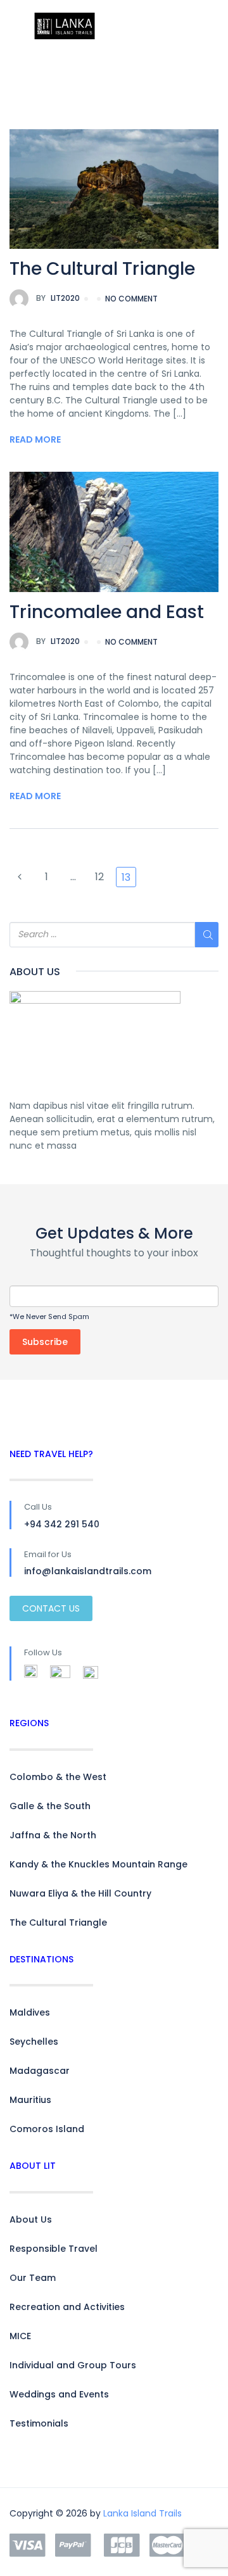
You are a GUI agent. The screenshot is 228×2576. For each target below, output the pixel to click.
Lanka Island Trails (142, 2513)
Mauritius (30, 2100)
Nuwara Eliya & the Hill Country (80, 1893)
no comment (131, 299)
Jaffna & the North (53, 1835)
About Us (31, 2219)
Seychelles (34, 2042)
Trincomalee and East (107, 612)
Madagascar (40, 2071)
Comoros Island (47, 2129)
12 (99, 877)
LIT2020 (58, 298)
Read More (35, 439)
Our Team (33, 2278)
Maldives (30, 2012)
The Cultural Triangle (102, 269)
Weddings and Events (59, 2394)
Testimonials (39, 2423)
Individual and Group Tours (73, 2365)
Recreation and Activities (67, 2307)
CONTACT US (51, 1608)
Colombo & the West (58, 1777)
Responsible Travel (54, 2249)
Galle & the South (50, 1806)
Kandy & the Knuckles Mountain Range (98, 1864)
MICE (20, 2336)
